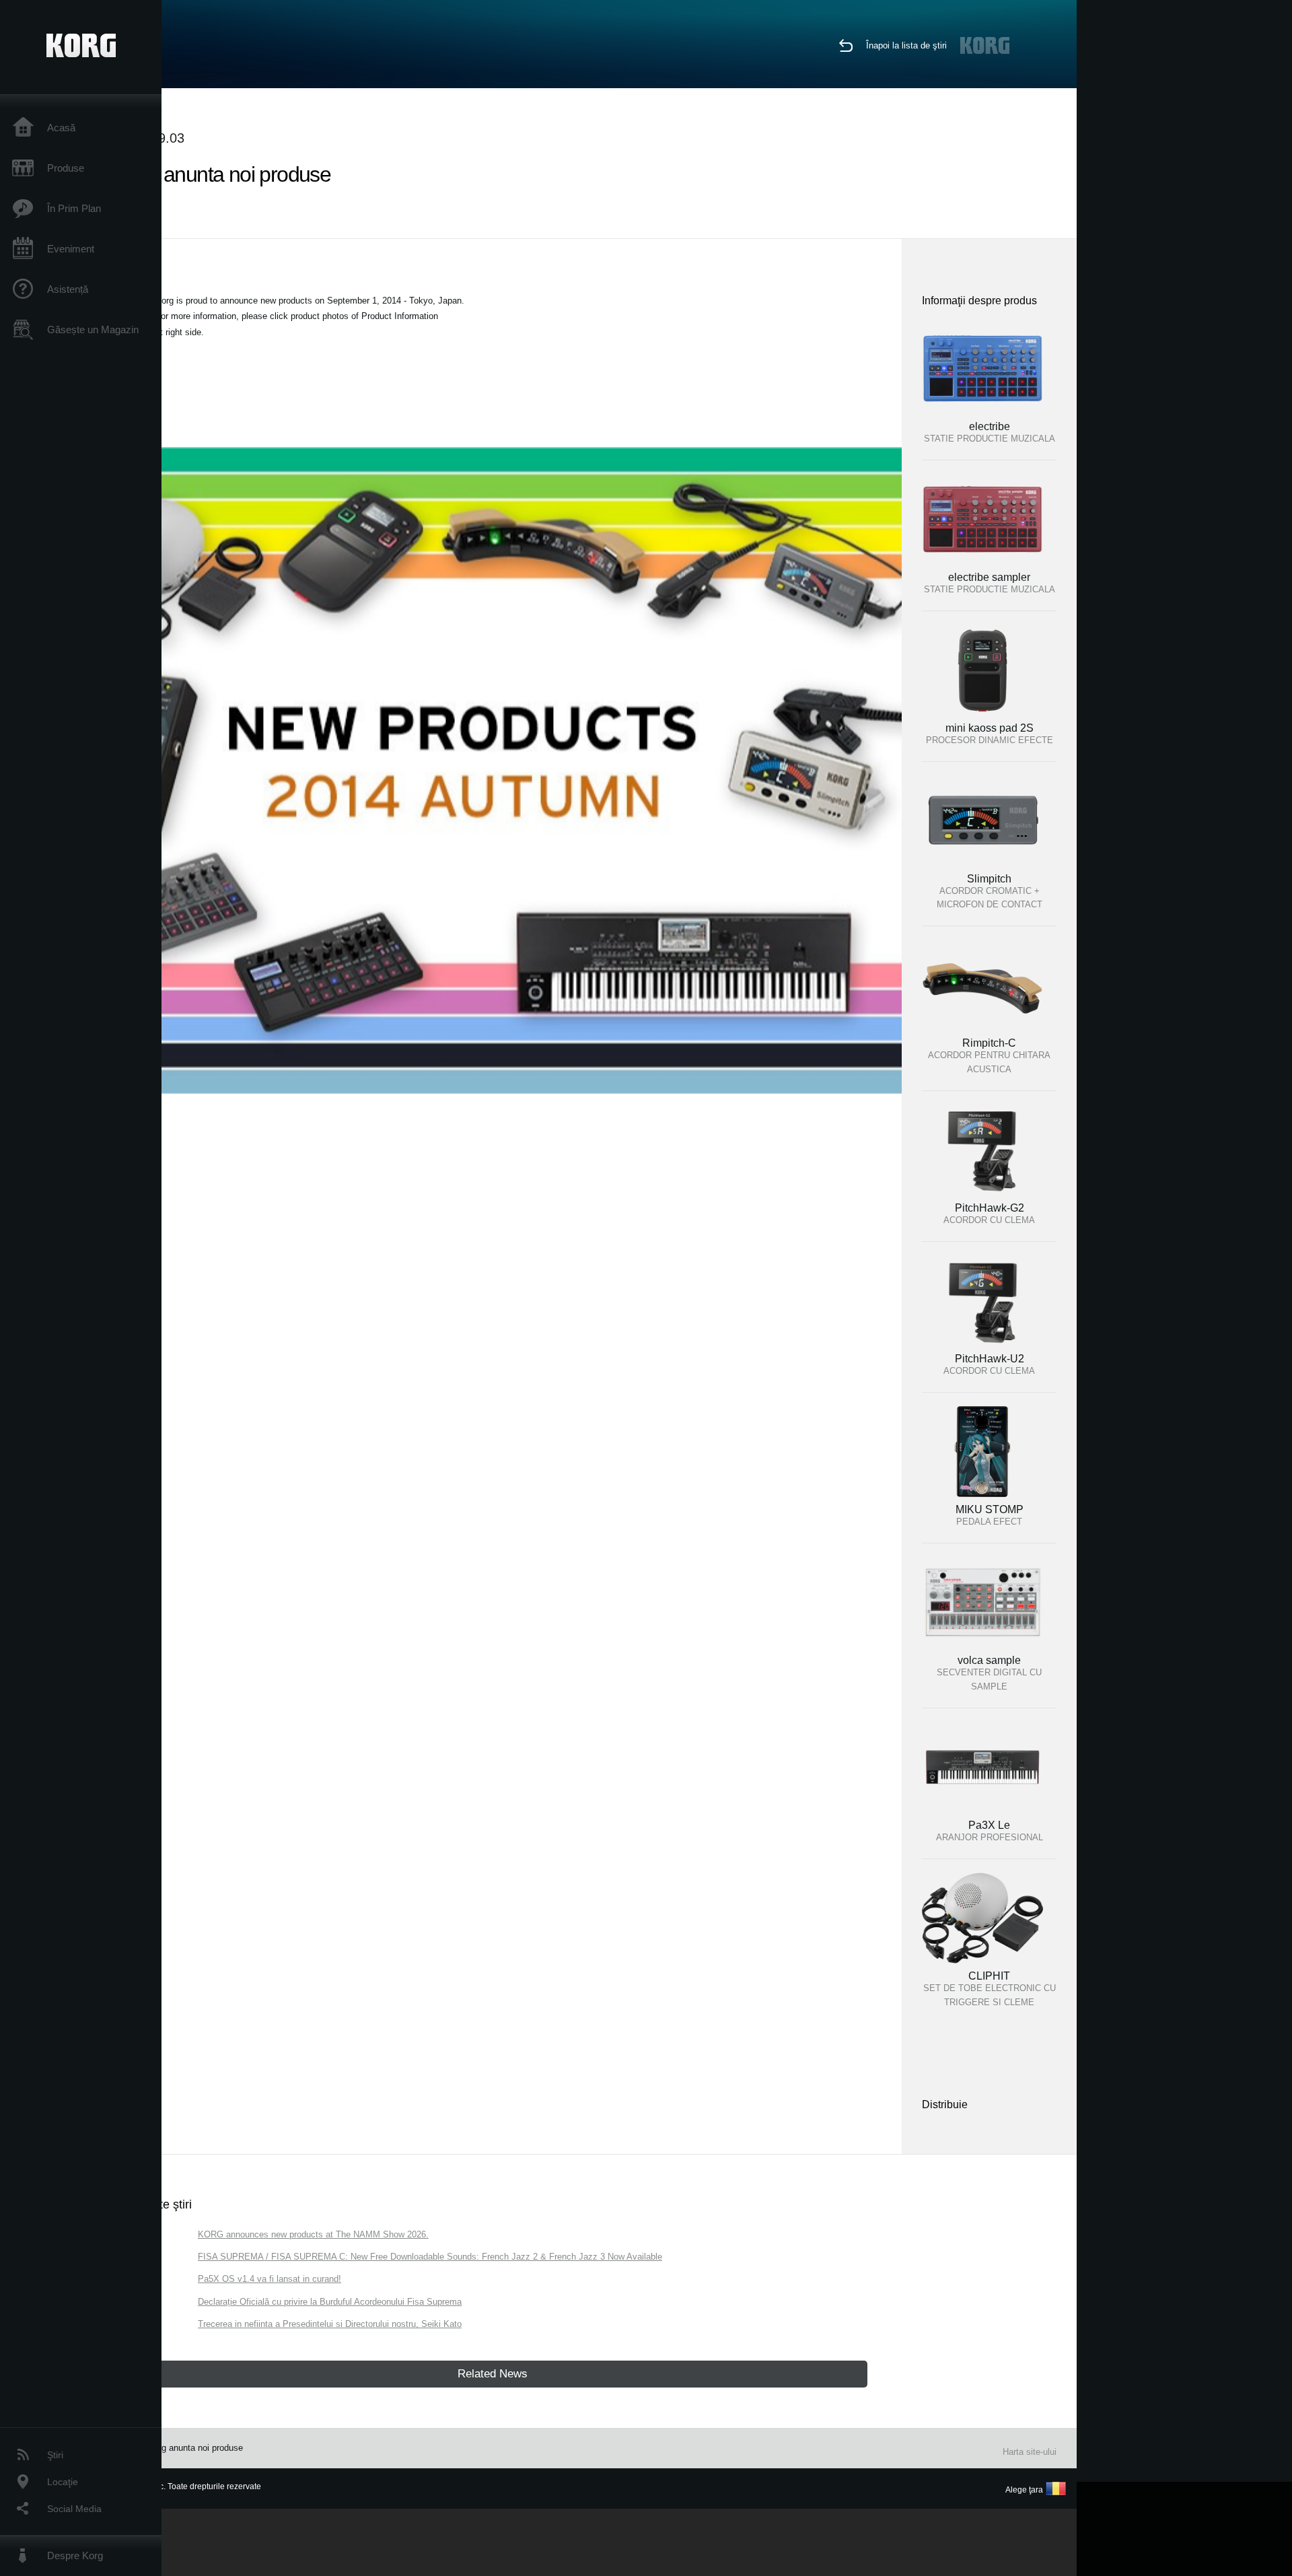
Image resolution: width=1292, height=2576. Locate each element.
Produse (66, 168)
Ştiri (55, 2455)
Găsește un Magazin (93, 329)
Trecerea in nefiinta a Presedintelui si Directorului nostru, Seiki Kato (330, 2324)
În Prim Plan (74, 208)
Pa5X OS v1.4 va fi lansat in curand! (270, 2279)
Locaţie (63, 2482)
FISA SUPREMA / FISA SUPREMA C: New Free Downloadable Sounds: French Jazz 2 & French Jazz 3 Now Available (430, 2257)
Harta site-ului (1030, 2452)
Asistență (68, 289)
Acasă (61, 128)
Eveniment (71, 249)
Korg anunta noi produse (195, 2448)
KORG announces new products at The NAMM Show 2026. (313, 2234)
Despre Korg (75, 2555)
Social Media (74, 2509)
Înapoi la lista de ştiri (906, 45)
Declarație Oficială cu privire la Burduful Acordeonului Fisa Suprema (330, 2302)
